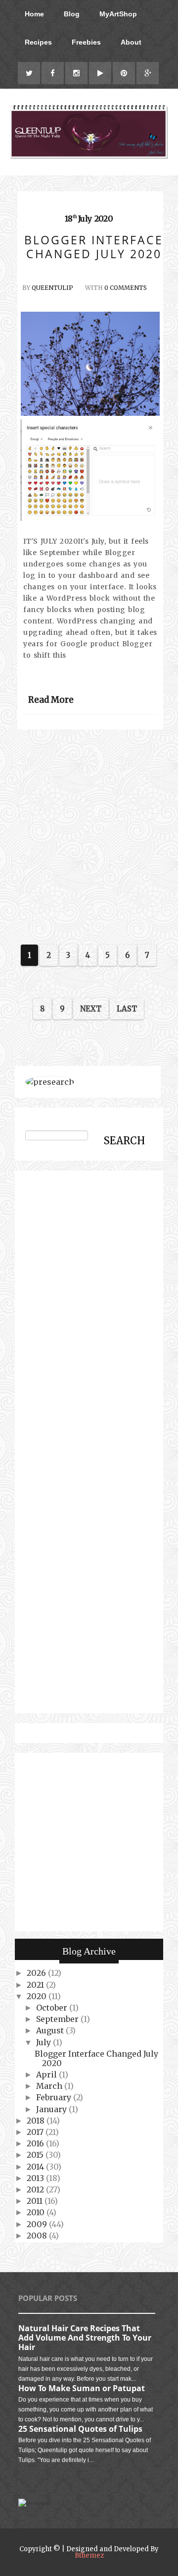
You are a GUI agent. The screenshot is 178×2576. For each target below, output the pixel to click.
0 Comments (126, 288)
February (55, 2097)
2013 (36, 2178)
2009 (38, 2224)
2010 (37, 2212)
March (50, 2086)
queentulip (52, 288)
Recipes (38, 42)
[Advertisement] (89, 835)
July (44, 2042)
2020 (38, 1996)
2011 (36, 2201)
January (52, 2109)
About (131, 42)
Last (127, 1009)
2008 (38, 2236)
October (53, 2008)
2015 (36, 2155)
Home (34, 14)
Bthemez (89, 2555)
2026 (37, 1973)
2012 (36, 2189)
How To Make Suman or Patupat (82, 2388)
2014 (36, 2167)
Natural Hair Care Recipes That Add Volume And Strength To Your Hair (85, 2338)
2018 (37, 2121)
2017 (36, 2132)
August (51, 2030)
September (58, 2019)
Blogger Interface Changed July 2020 (96, 2058)
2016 (36, 2143)
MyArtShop (118, 14)
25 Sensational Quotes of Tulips (80, 2429)
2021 (36, 1985)
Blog (72, 14)
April (47, 2074)
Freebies (86, 42)
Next (91, 1009)
